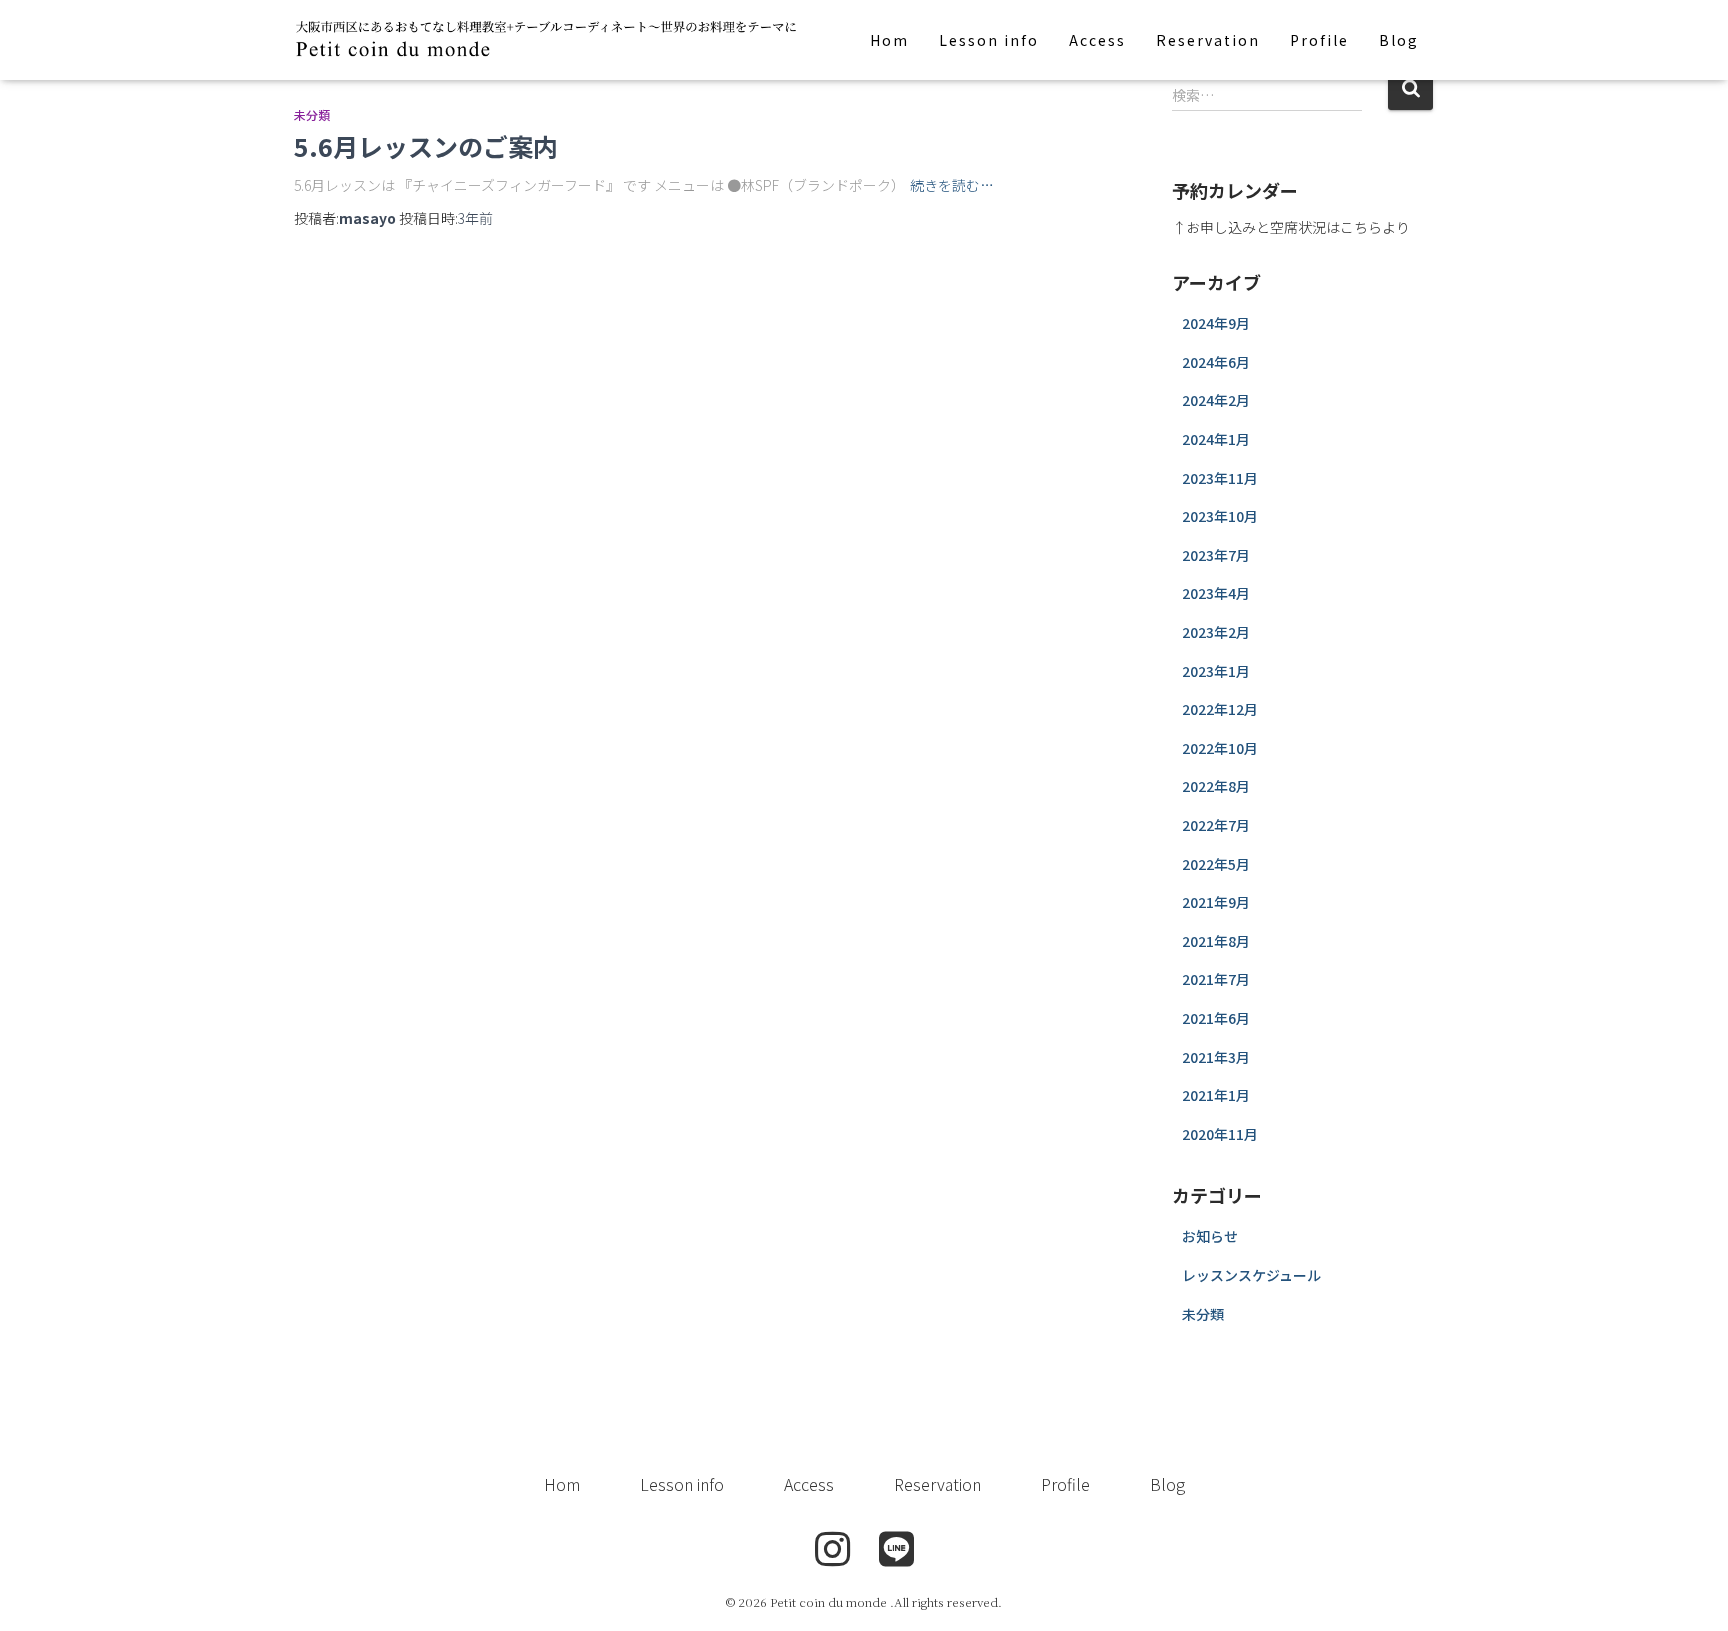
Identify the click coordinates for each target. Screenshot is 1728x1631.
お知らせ (1210, 1236)
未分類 (312, 114)
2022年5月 (1216, 864)
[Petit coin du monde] (548, 40)
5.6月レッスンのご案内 (426, 146)
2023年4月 (1216, 593)
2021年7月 (1216, 979)
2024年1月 (1216, 439)
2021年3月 (1216, 1057)
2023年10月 (1220, 516)
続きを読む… (952, 185)
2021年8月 (1216, 941)
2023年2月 (1216, 632)
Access (1097, 40)
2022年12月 (1220, 709)
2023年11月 (1220, 478)
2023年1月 (1216, 671)
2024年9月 (1216, 323)
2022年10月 (1220, 748)
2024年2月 (1216, 400)
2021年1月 (1216, 1095)
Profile (1319, 40)
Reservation (1208, 40)
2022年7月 (1216, 825)
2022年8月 (1216, 786)
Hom (889, 40)
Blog (1399, 40)
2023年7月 (1216, 555)
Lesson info (989, 40)
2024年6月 (1216, 362)
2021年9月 (1216, 902)
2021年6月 (1216, 1018)
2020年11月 (1220, 1134)
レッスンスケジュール (1251, 1275)
